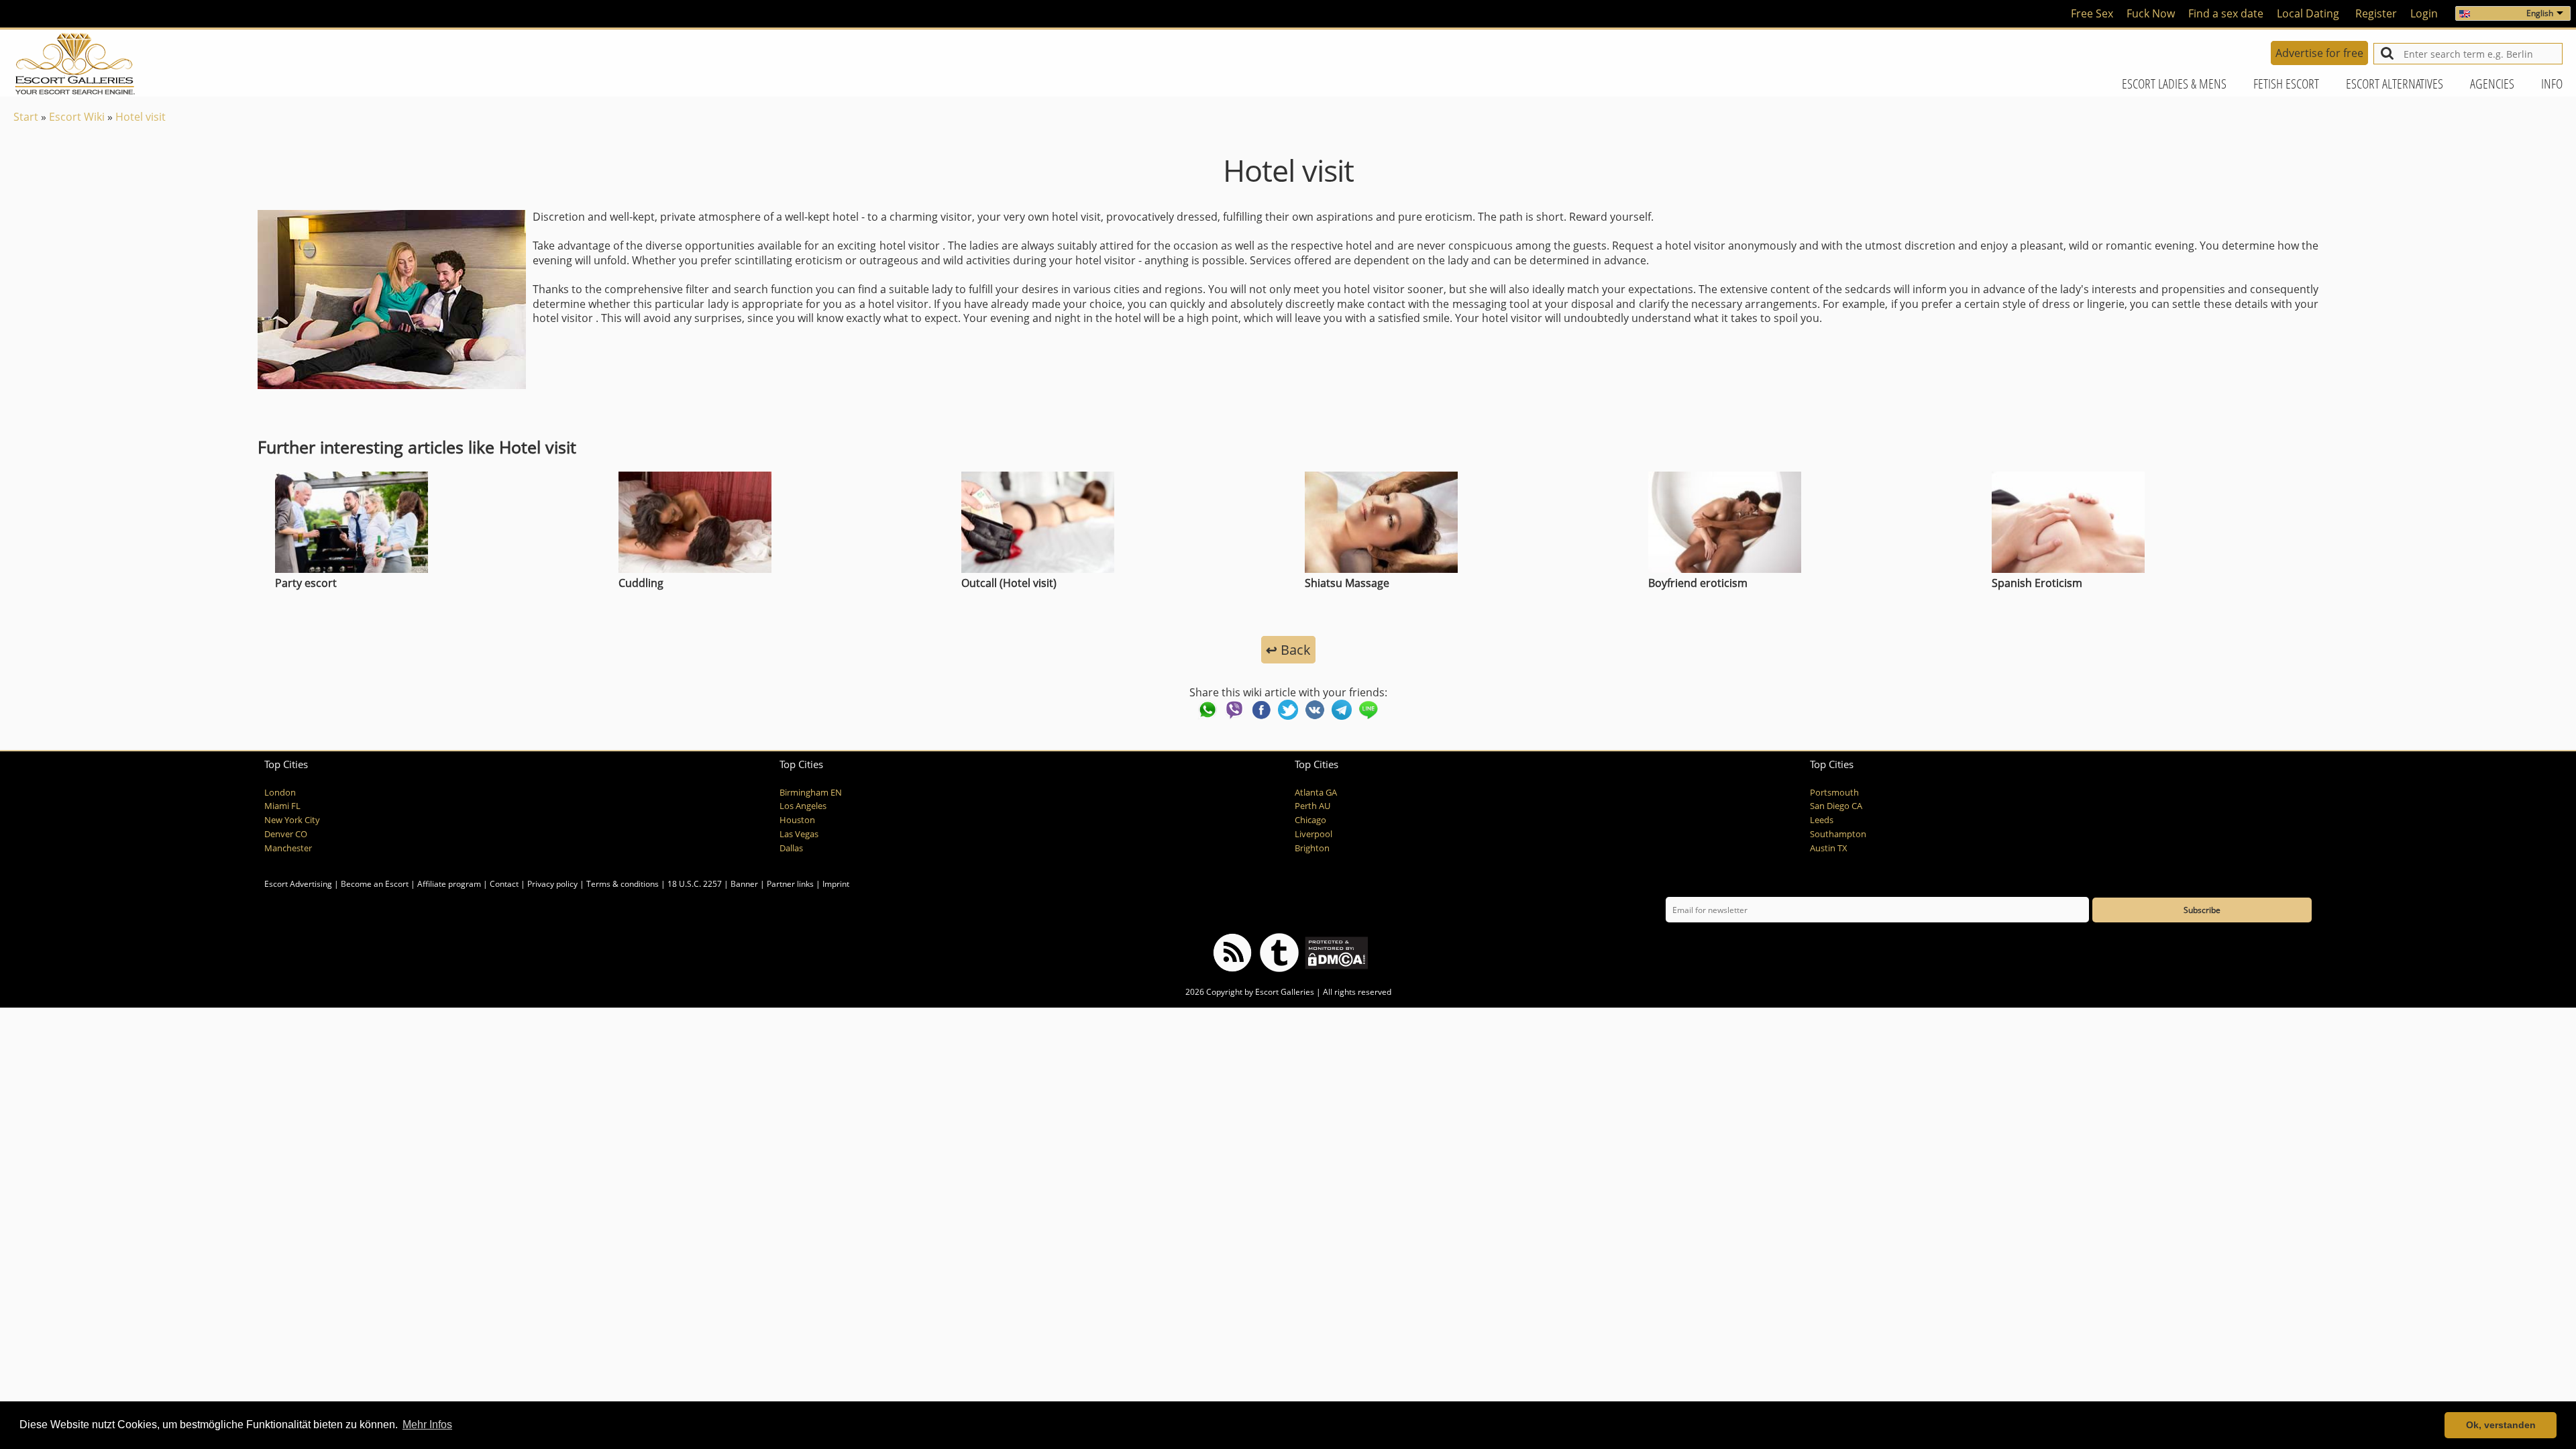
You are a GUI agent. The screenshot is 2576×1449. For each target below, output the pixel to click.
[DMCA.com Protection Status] (1335, 952)
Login (2424, 13)
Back (1288, 650)
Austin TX (1829, 848)
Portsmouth (1834, 793)
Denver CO (286, 834)
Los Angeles (803, 806)
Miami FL (282, 806)
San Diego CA (1836, 806)
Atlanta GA (1316, 793)
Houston (797, 820)
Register (2376, 13)
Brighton (1312, 848)
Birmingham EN (811, 793)
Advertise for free (2319, 53)
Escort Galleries (1285, 992)
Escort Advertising (298, 884)
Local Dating (2308, 13)
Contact (504, 884)
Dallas (791, 848)
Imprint (836, 884)
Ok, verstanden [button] (2501, 1425)
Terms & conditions (623, 884)
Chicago (1310, 820)
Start (26, 117)
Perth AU (1312, 806)
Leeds (1822, 820)
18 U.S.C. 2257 (695, 884)
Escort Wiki (77, 117)
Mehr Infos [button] (427, 1425)
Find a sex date (2226, 13)
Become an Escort (375, 884)
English (2540, 13)
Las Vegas (799, 834)
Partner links (790, 884)
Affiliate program (449, 884)
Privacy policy (552, 884)
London (280, 793)
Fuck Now (2151, 13)
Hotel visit (141, 117)
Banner (744, 884)
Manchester (288, 848)
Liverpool (1313, 834)
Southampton (1838, 834)
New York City (292, 820)
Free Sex (2092, 13)
